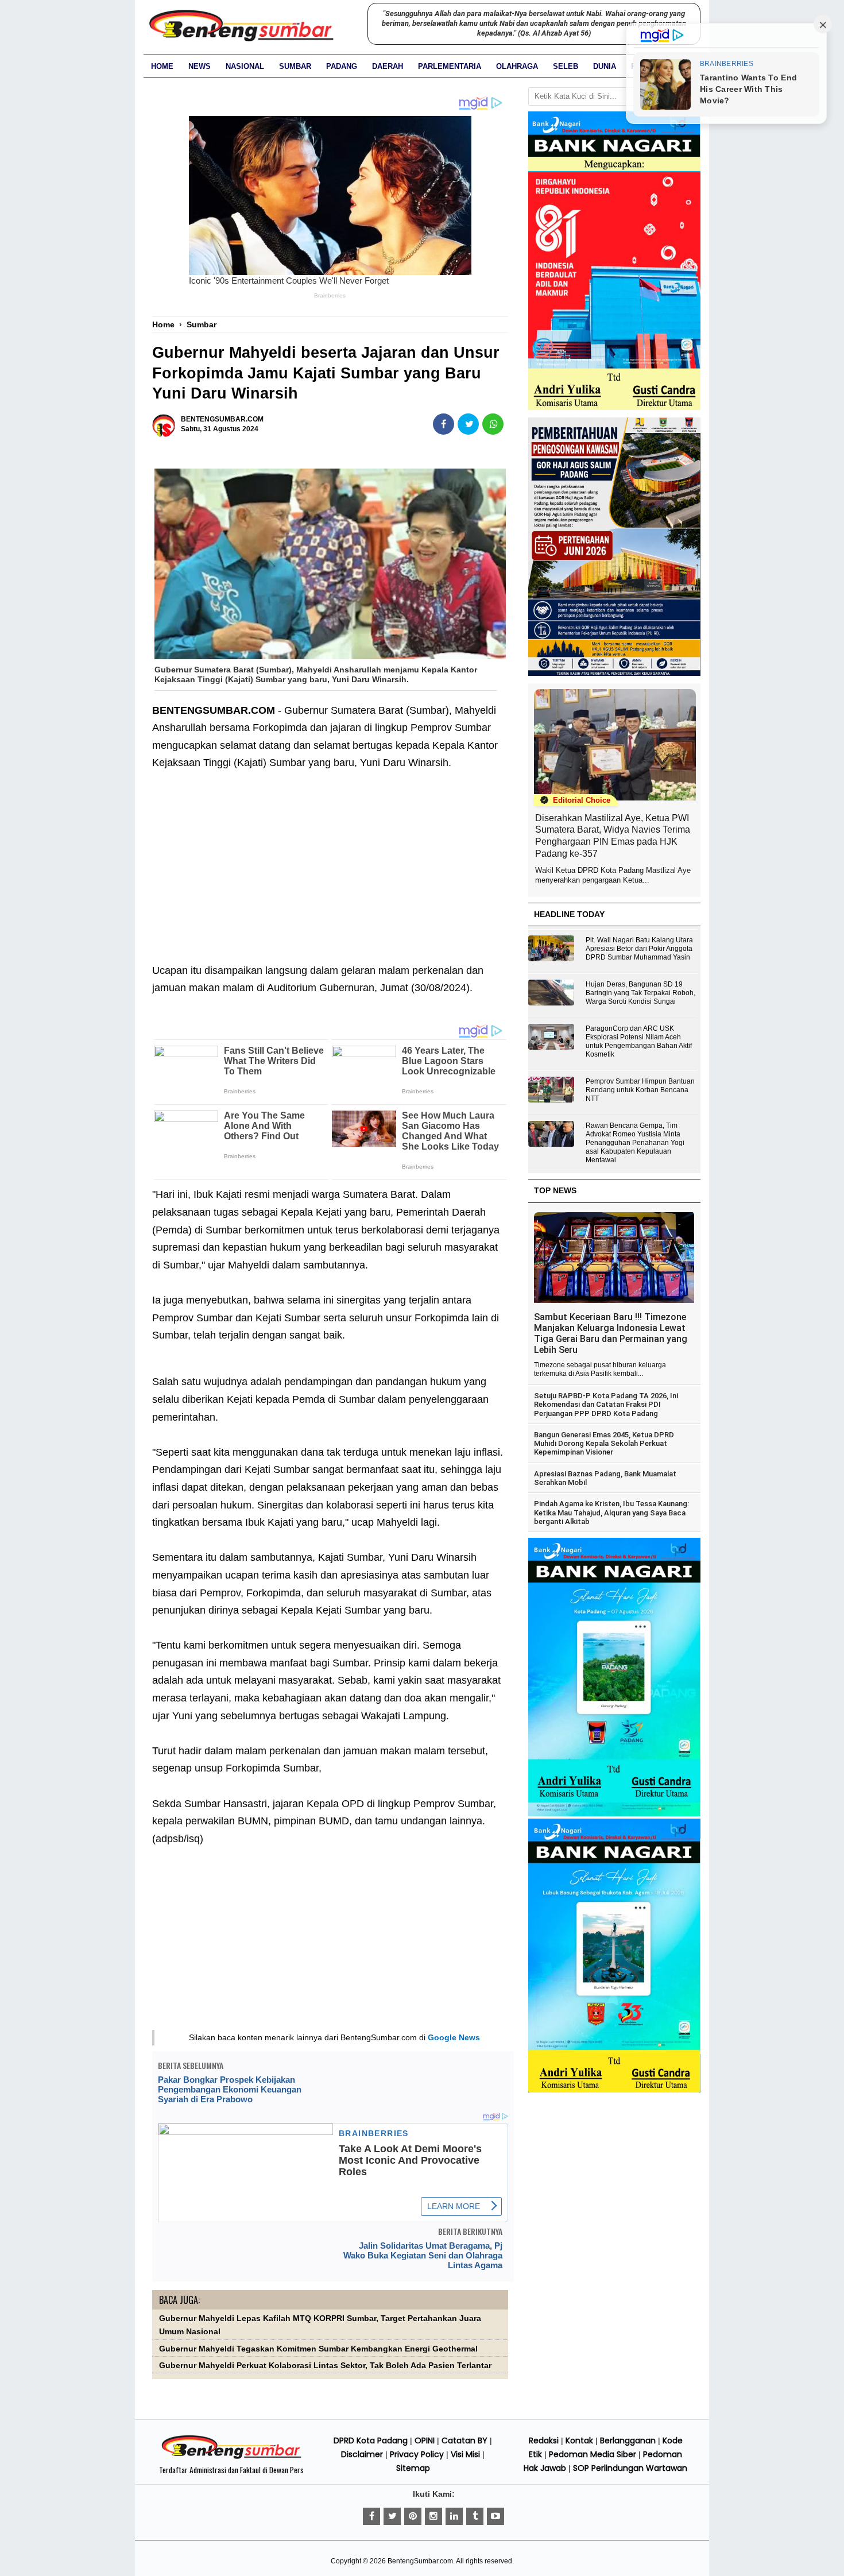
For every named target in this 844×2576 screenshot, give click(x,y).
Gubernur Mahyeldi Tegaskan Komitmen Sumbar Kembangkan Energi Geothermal (318, 2349)
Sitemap (413, 2468)
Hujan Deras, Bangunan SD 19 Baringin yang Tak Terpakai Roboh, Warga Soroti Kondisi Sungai (640, 993)
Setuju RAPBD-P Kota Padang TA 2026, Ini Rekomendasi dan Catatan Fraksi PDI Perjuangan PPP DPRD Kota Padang (606, 1405)
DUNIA (605, 66)
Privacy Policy (417, 2454)
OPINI (425, 2440)
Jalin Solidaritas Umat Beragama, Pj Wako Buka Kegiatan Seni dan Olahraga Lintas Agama (423, 2255)
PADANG (342, 66)
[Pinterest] (413, 2516)
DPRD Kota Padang (371, 2440)
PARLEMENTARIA (450, 66)
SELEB (566, 66)
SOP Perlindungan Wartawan (630, 2468)
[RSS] (495, 2516)
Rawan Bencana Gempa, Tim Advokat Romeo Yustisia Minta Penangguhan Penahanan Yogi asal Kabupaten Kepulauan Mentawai (635, 1143)
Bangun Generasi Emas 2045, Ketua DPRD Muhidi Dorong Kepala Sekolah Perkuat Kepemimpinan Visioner (604, 1444)
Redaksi (544, 2440)
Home (162, 66)
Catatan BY (464, 2440)
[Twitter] (392, 2516)
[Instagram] (433, 2516)
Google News (454, 2037)
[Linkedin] (454, 2516)
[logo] (231, 2457)
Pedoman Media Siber (593, 2454)
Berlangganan (628, 2440)
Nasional (245, 66)
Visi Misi (465, 2454)
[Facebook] (371, 2516)
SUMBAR (295, 66)
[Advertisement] (330, 858)
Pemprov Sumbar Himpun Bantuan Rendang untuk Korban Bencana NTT (640, 1090)
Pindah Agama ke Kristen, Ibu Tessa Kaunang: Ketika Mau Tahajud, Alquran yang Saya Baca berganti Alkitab (611, 1513)
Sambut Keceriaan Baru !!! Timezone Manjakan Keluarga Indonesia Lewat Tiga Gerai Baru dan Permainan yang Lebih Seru (611, 1333)
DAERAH (388, 66)
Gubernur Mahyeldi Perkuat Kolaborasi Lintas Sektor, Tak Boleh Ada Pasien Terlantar (325, 2366)
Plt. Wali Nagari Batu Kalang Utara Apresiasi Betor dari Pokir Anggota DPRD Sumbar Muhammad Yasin (639, 949)
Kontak (579, 2440)
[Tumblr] (475, 2516)
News (200, 66)
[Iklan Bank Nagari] (614, 1814)
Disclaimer (362, 2454)
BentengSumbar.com (420, 2561)
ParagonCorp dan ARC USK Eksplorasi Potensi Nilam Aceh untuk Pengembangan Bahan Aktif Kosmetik (639, 1041)
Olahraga (517, 66)
